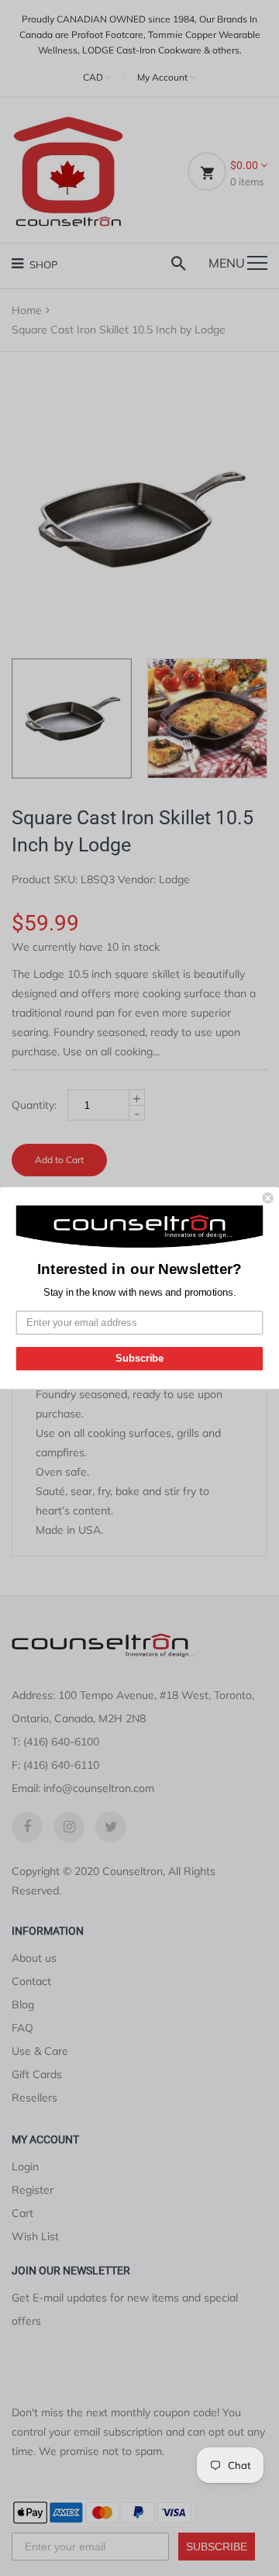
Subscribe (139, 1359)
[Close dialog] (268, 1198)
